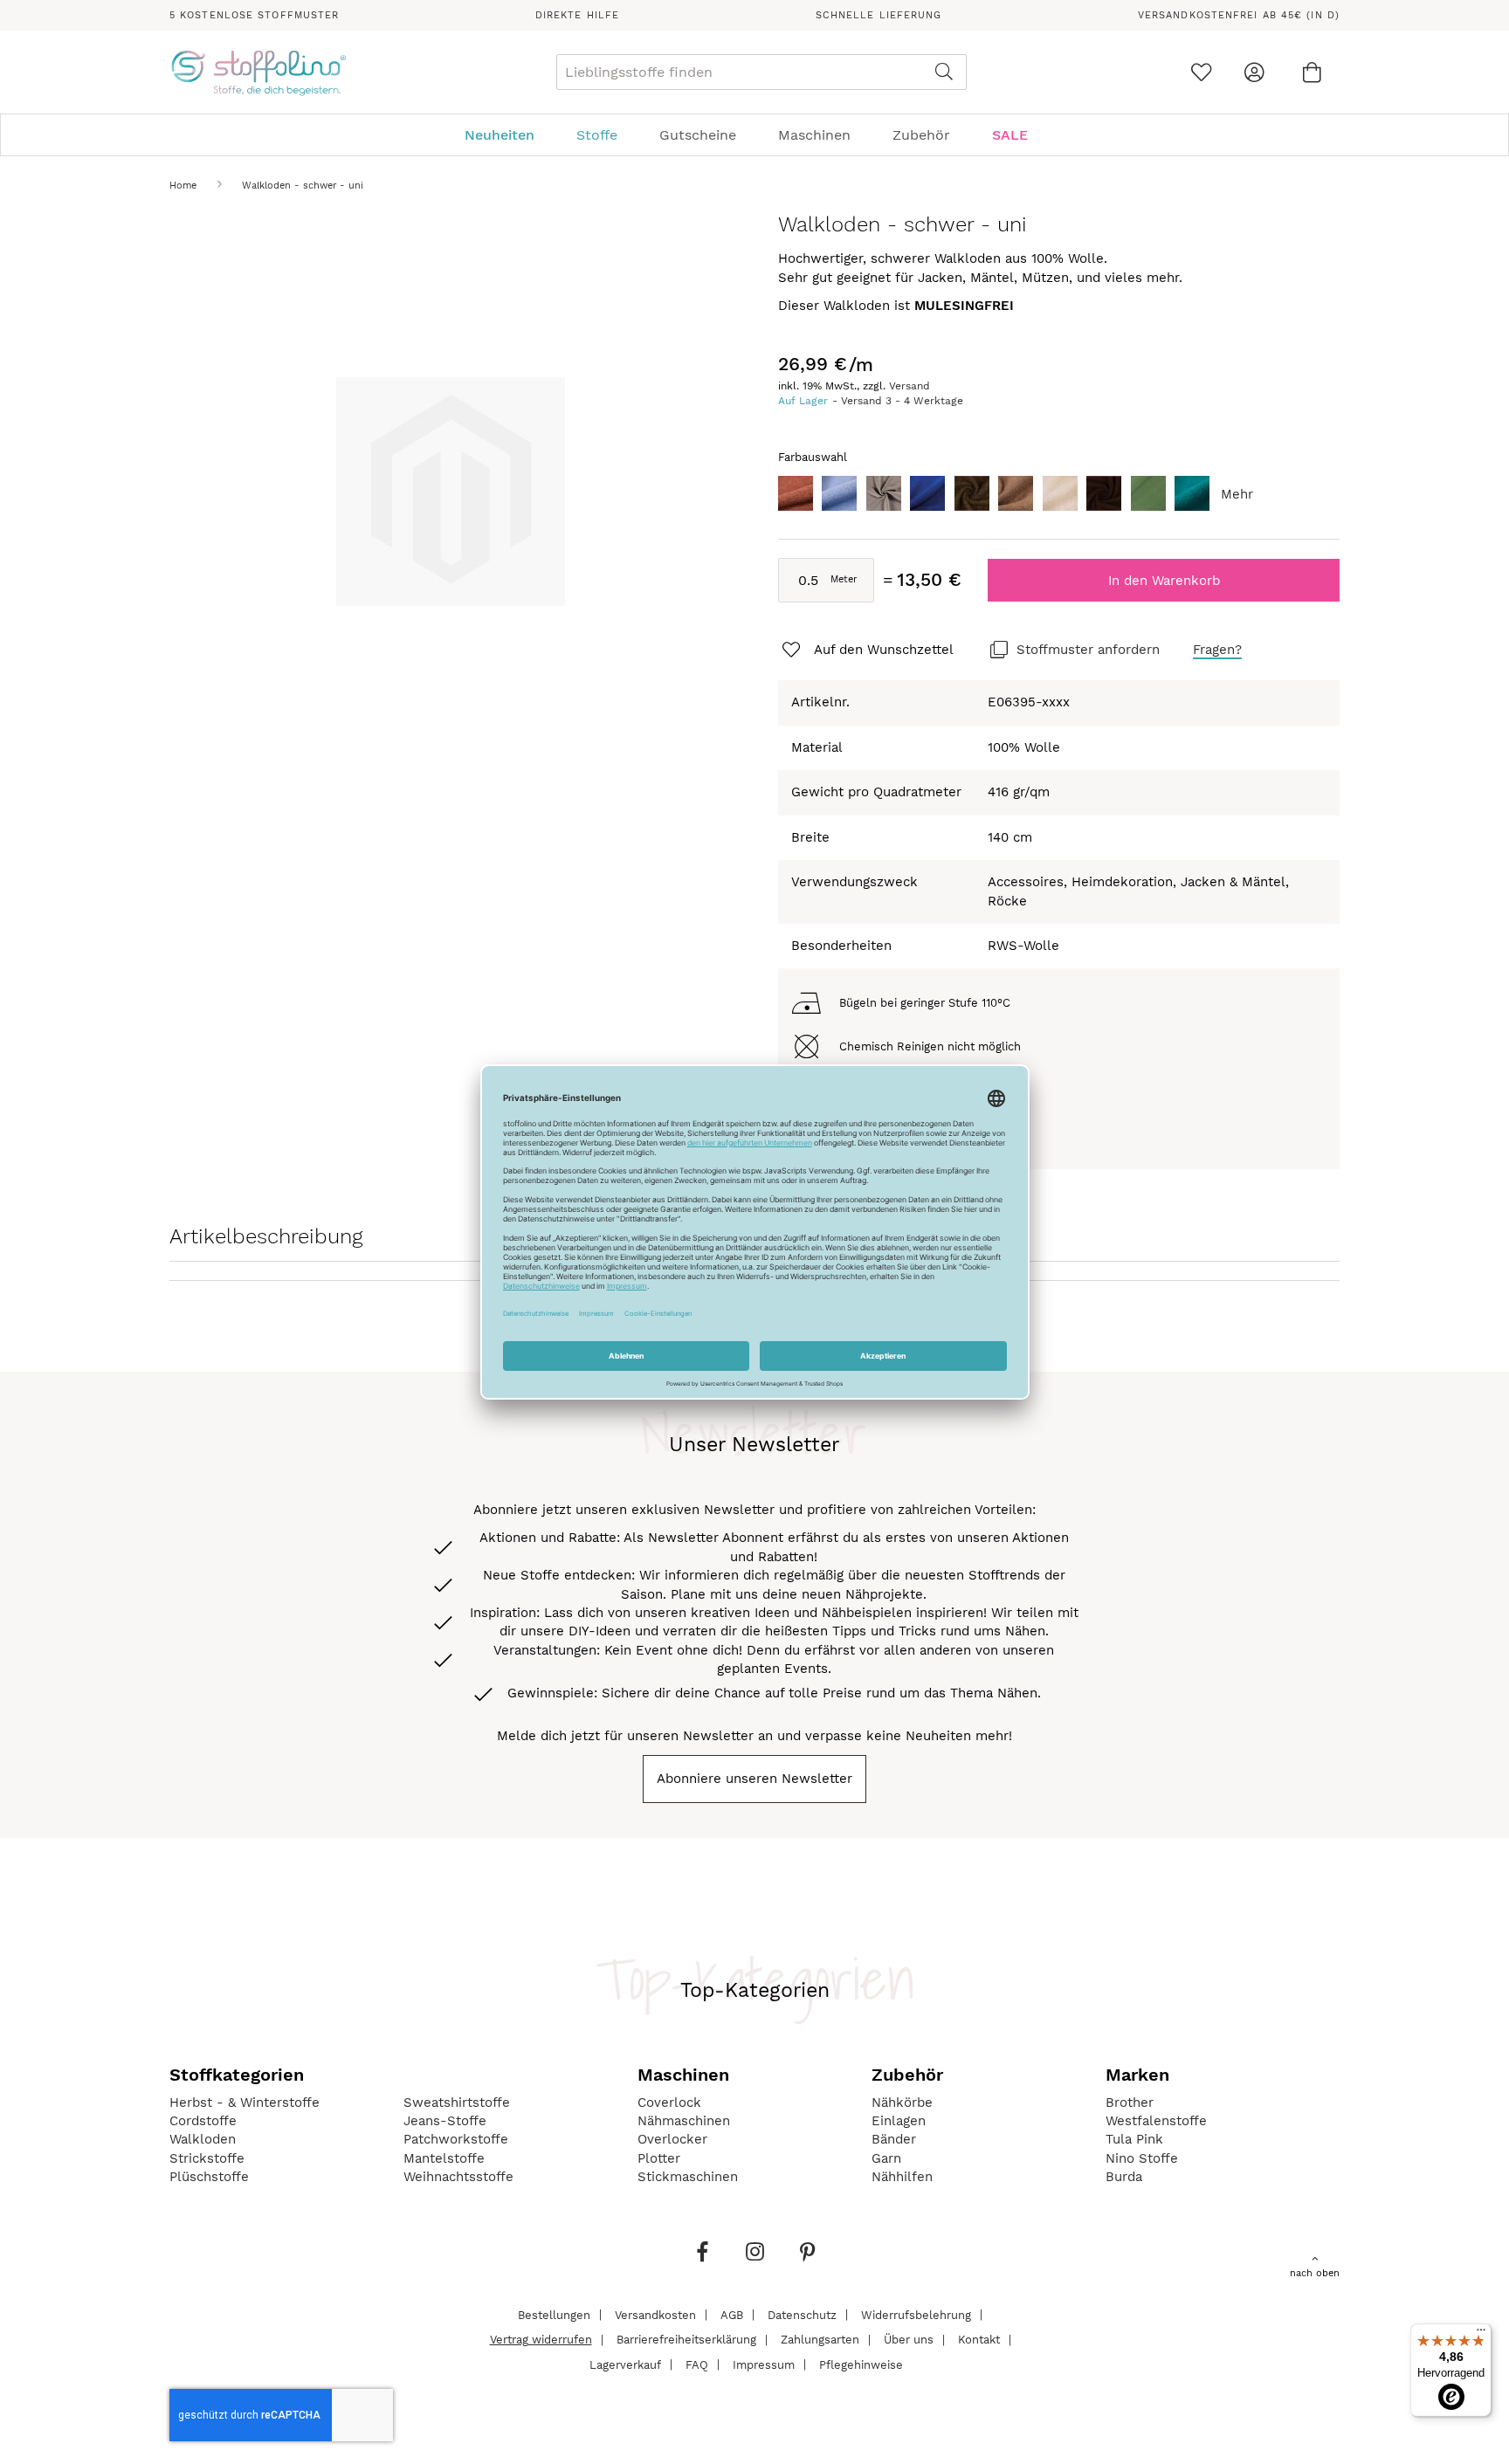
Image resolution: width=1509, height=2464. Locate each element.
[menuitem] (508, 135)
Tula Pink (1134, 2139)
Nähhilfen (902, 2177)
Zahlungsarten (820, 2340)
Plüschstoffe (209, 2177)
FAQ (697, 2364)
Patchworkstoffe (456, 2139)
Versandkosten (655, 2314)
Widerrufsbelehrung (916, 2314)
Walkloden (203, 2139)
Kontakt (979, 2340)
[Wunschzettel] (1201, 72)
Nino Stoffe (1142, 2158)
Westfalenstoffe (1156, 2121)
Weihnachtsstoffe (458, 2177)
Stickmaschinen (688, 2177)
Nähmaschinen (684, 2121)
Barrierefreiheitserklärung (686, 2340)
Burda (1124, 2177)
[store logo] (258, 72)
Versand (910, 386)
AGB (732, 2314)
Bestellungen (554, 2314)
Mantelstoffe (444, 2158)
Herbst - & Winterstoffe (245, 2103)
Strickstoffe (207, 2158)
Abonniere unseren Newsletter (754, 1779)
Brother (1130, 2103)
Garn (886, 2158)
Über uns (909, 2340)
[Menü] (1481, 2334)
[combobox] (761, 72)
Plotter (659, 2158)
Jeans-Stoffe (445, 2121)
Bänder (894, 2139)
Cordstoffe (203, 2121)
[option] (796, 493)
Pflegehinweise (861, 2364)
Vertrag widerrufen (541, 2340)
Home (183, 186)
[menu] (754, 135)
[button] (866, 650)
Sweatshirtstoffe (457, 2103)
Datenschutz (802, 2314)
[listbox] (1059, 498)
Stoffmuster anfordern (1088, 650)
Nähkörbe (902, 2103)
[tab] (754, 135)
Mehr (1237, 494)
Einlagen (899, 2121)
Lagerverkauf (625, 2364)
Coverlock (669, 2103)
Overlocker (672, 2139)
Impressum (764, 2364)
